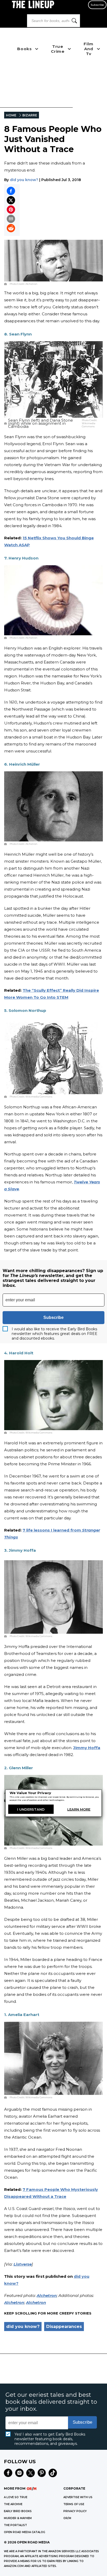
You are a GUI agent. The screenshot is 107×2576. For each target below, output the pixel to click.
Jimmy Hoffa (87, 1748)
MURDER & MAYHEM (18, 2518)
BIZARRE (30, 115)
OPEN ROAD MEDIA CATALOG (25, 2532)
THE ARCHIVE (13, 2504)
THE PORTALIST (15, 2525)
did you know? (24, 180)
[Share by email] (11, 219)
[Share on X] (11, 200)
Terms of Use (74, 2504)
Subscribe (97, 5)
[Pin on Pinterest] (11, 210)
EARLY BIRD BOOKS (18, 2511)
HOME (11, 115)
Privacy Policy (75, 2511)
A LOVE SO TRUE (16, 2497)
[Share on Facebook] (11, 191)
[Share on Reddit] (11, 228)
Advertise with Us (78, 2497)
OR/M (67, 2518)
